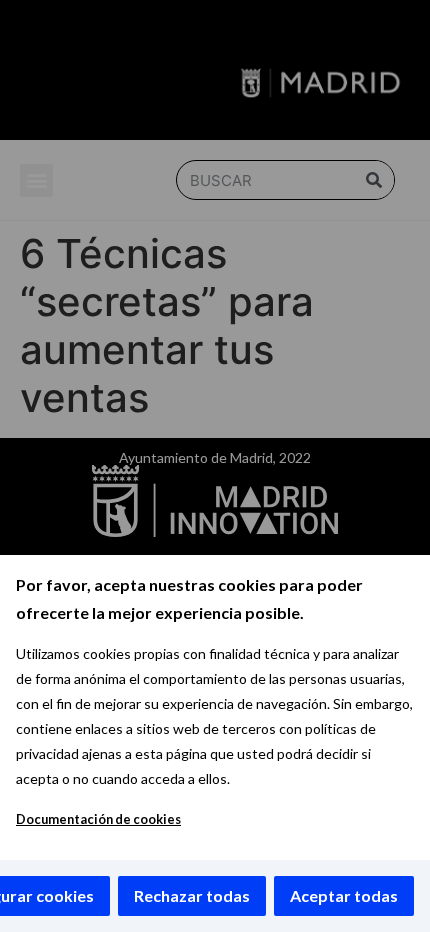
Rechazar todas (192, 895)
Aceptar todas (344, 895)
